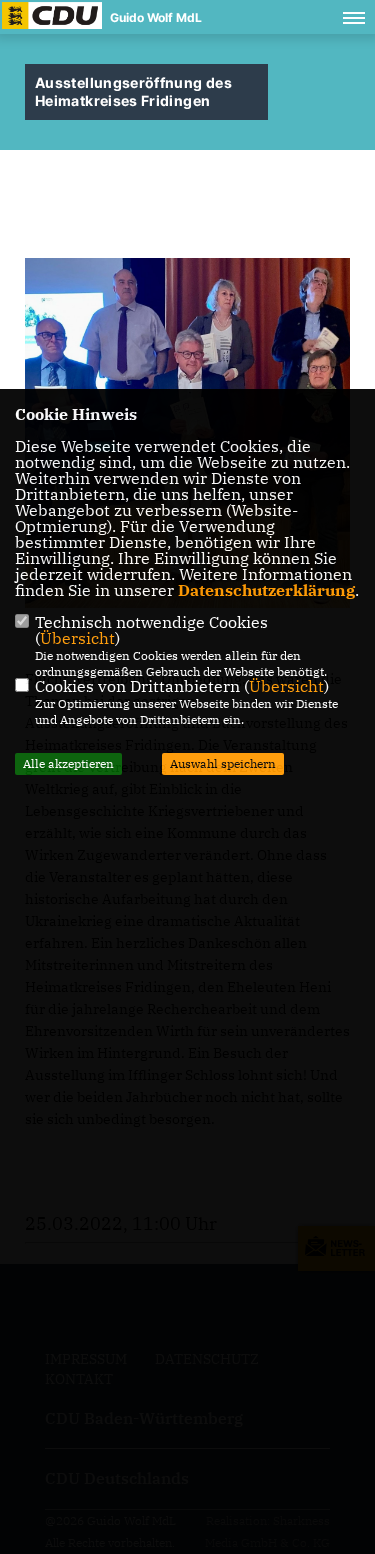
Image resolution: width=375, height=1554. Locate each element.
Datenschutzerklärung (266, 590)
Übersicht (77, 638)
